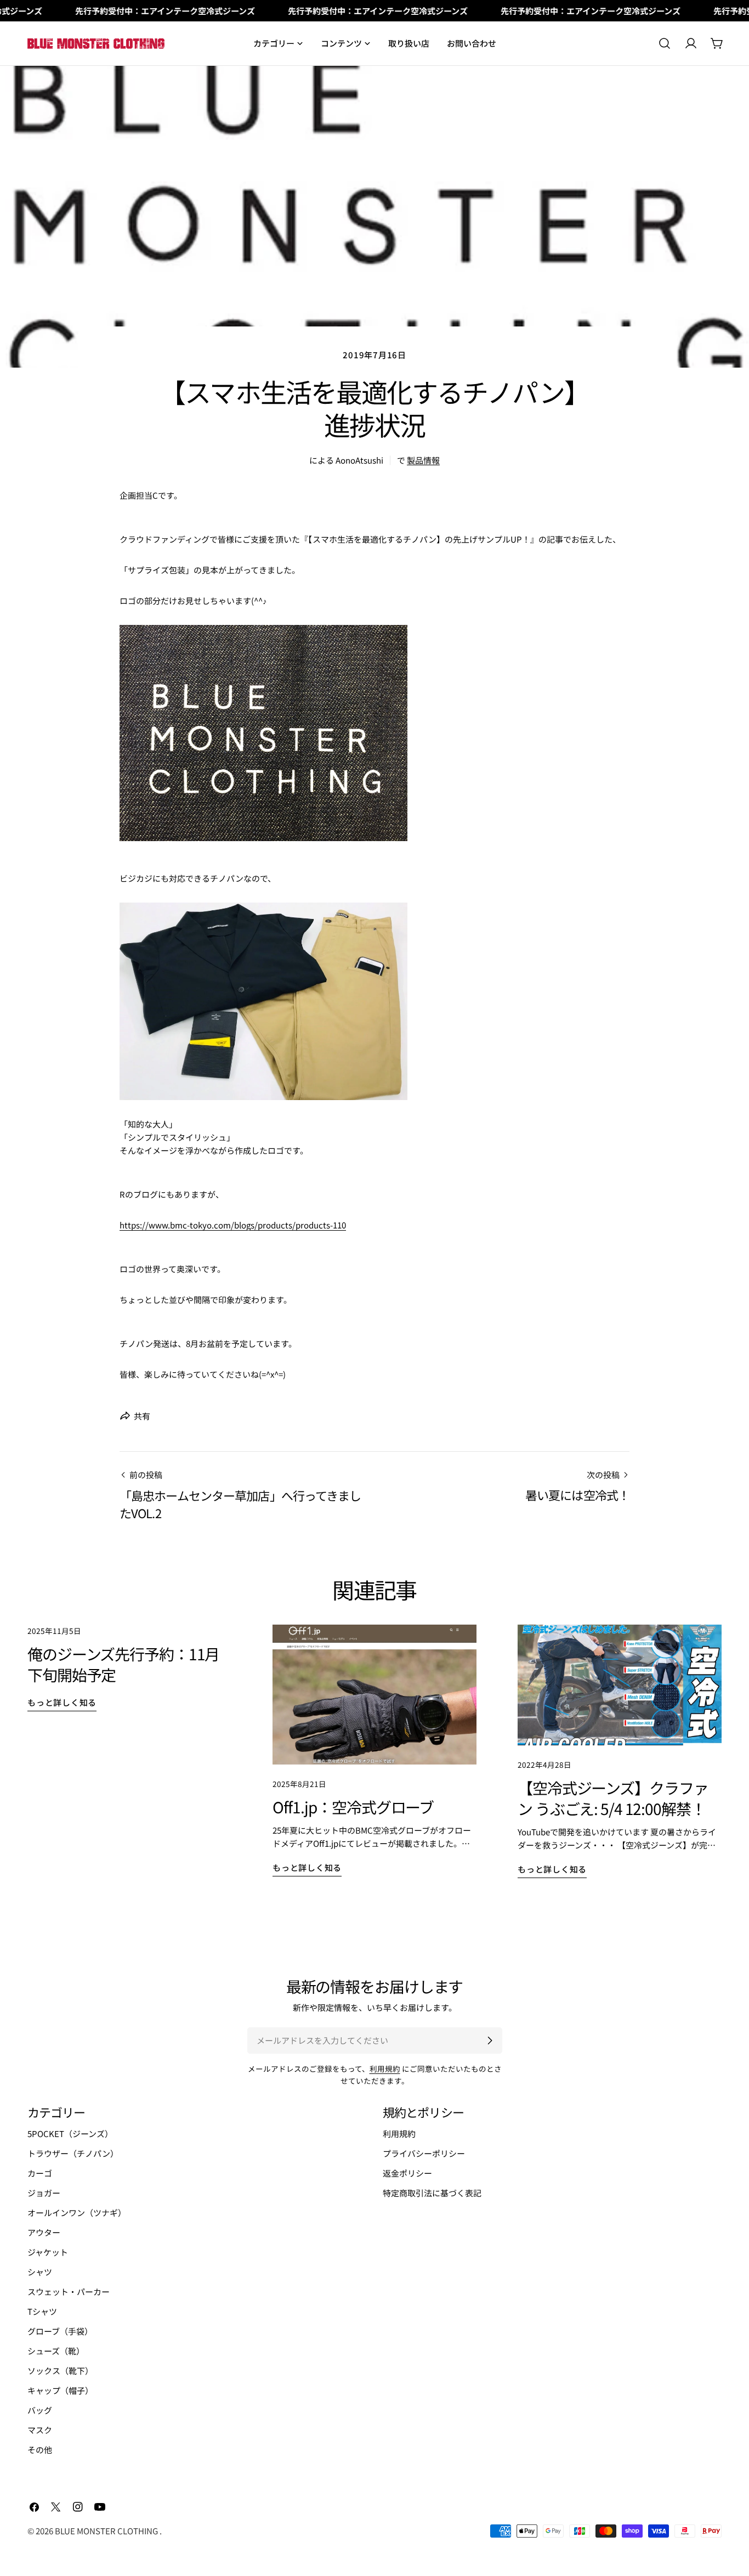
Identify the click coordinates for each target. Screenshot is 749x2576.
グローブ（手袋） (60, 2331)
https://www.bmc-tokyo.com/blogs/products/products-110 (233, 1225)
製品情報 (423, 460)
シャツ (40, 2272)
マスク (40, 2430)
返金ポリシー (407, 2173)
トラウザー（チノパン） (73, 2153)
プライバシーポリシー (424, 2153)
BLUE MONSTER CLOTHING (107, 2531)
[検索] (665, 43)
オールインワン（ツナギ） (77, 2213)
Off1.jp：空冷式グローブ (353, 1807)
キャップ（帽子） (60, 2390)
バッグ (40, 2410)
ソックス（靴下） (60, 2371)
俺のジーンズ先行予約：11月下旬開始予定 (123, 1664)
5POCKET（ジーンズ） (70, 2133)
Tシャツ (42, 2311)
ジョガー (44, 2193)
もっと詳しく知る (62, 1702)
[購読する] (490, 2040)
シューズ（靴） (56, 2351)
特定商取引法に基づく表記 (432, 2193)
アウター (44, 2232)
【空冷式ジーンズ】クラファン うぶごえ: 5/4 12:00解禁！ (613, 1798)
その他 (40, 2450)
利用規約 (385, 2068)
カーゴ (40, 2173)
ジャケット (48, 2252)
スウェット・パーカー (69, 2292)
